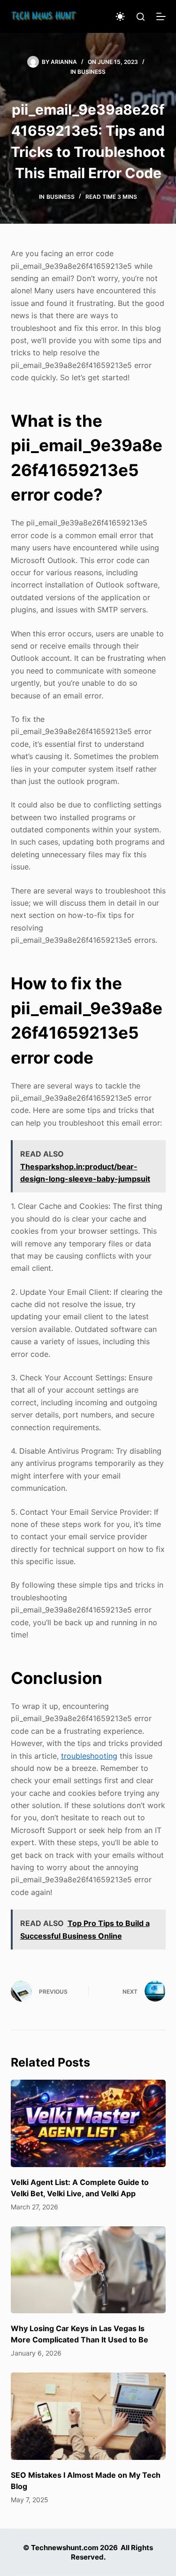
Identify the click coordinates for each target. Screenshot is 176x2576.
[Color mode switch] (120, 16)
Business (92, 72)
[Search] (141, 17)
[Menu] (161, 16)
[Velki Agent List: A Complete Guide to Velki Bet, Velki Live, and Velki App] (88, 2123)
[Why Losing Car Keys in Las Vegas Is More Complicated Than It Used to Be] (88, 2270)
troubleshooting (89, 1756)
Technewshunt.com (65, 2548)
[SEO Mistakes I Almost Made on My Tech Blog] (88, 2416)
